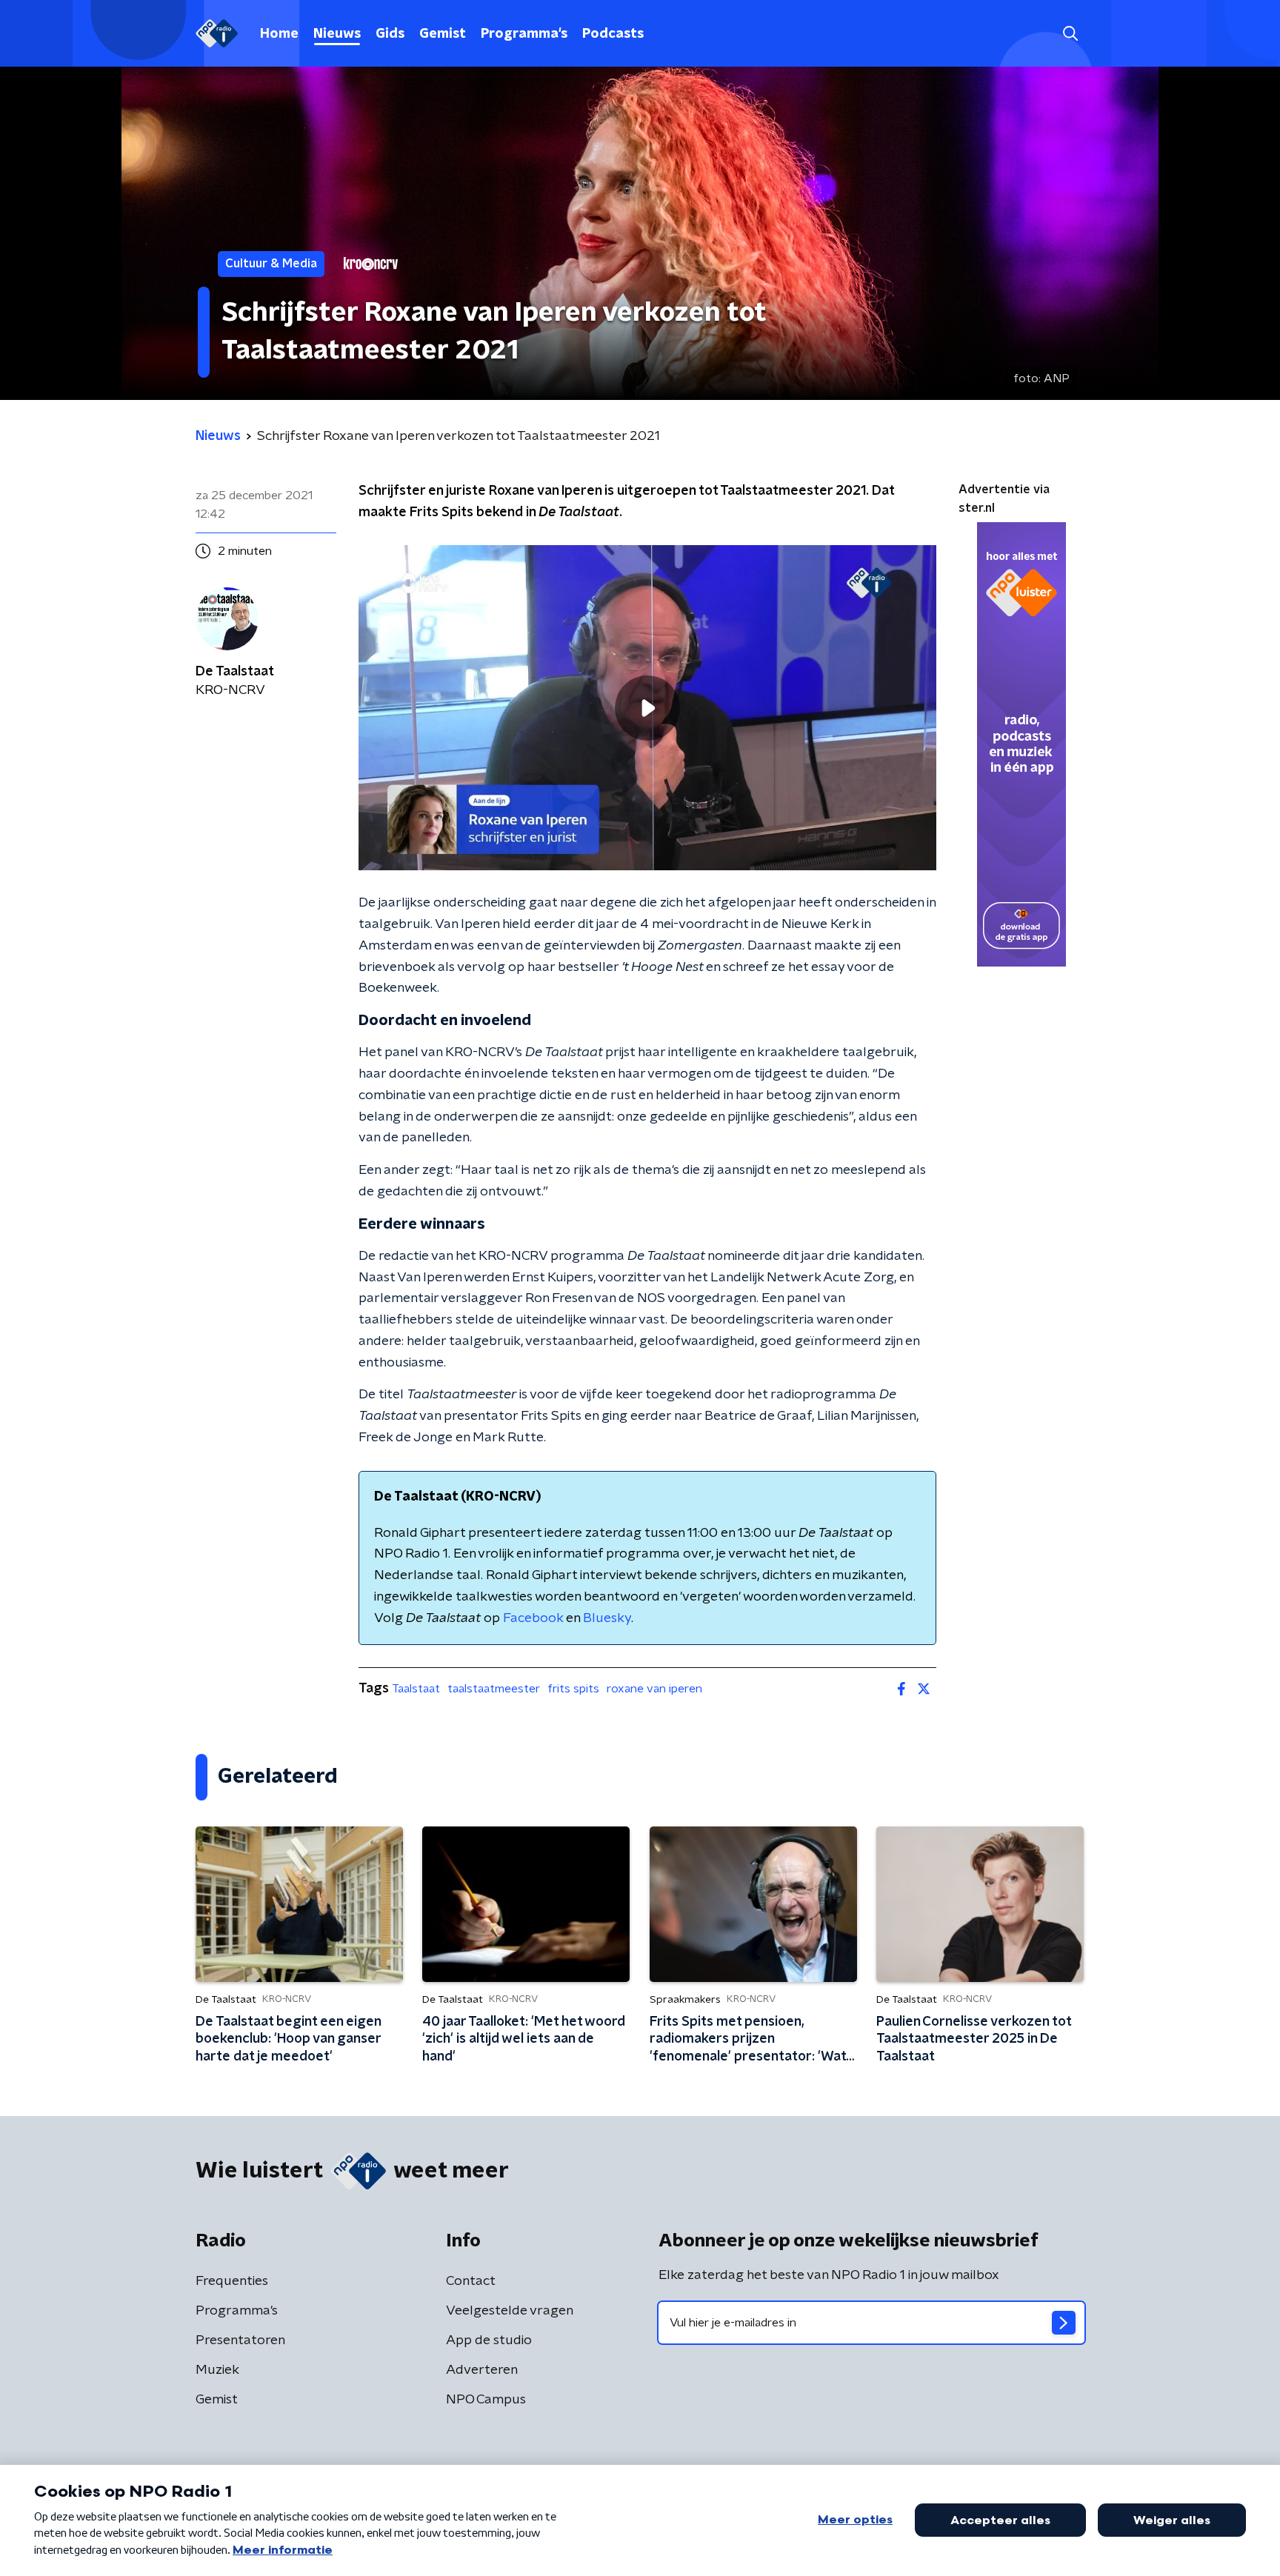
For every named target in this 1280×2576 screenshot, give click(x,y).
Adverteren (482, 2370)
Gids (390, 34)
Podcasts (613, 34)
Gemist (443, 34)
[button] (1070, 34)
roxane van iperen (654, 1689)
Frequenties (232, 2281)
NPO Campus (486, 2400)
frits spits (573, 1689)
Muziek (217, 2370)
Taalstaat (416, 1689)
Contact (471, 2281)
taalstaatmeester (494, 1689)
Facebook (533, 1618)
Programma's (524, 34)
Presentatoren (240, 2340)
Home (279, 34)
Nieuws (337, 34)
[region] (647, 708)
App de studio (489, 2340)
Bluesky (607, 1618)
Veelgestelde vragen (510, 2311)
